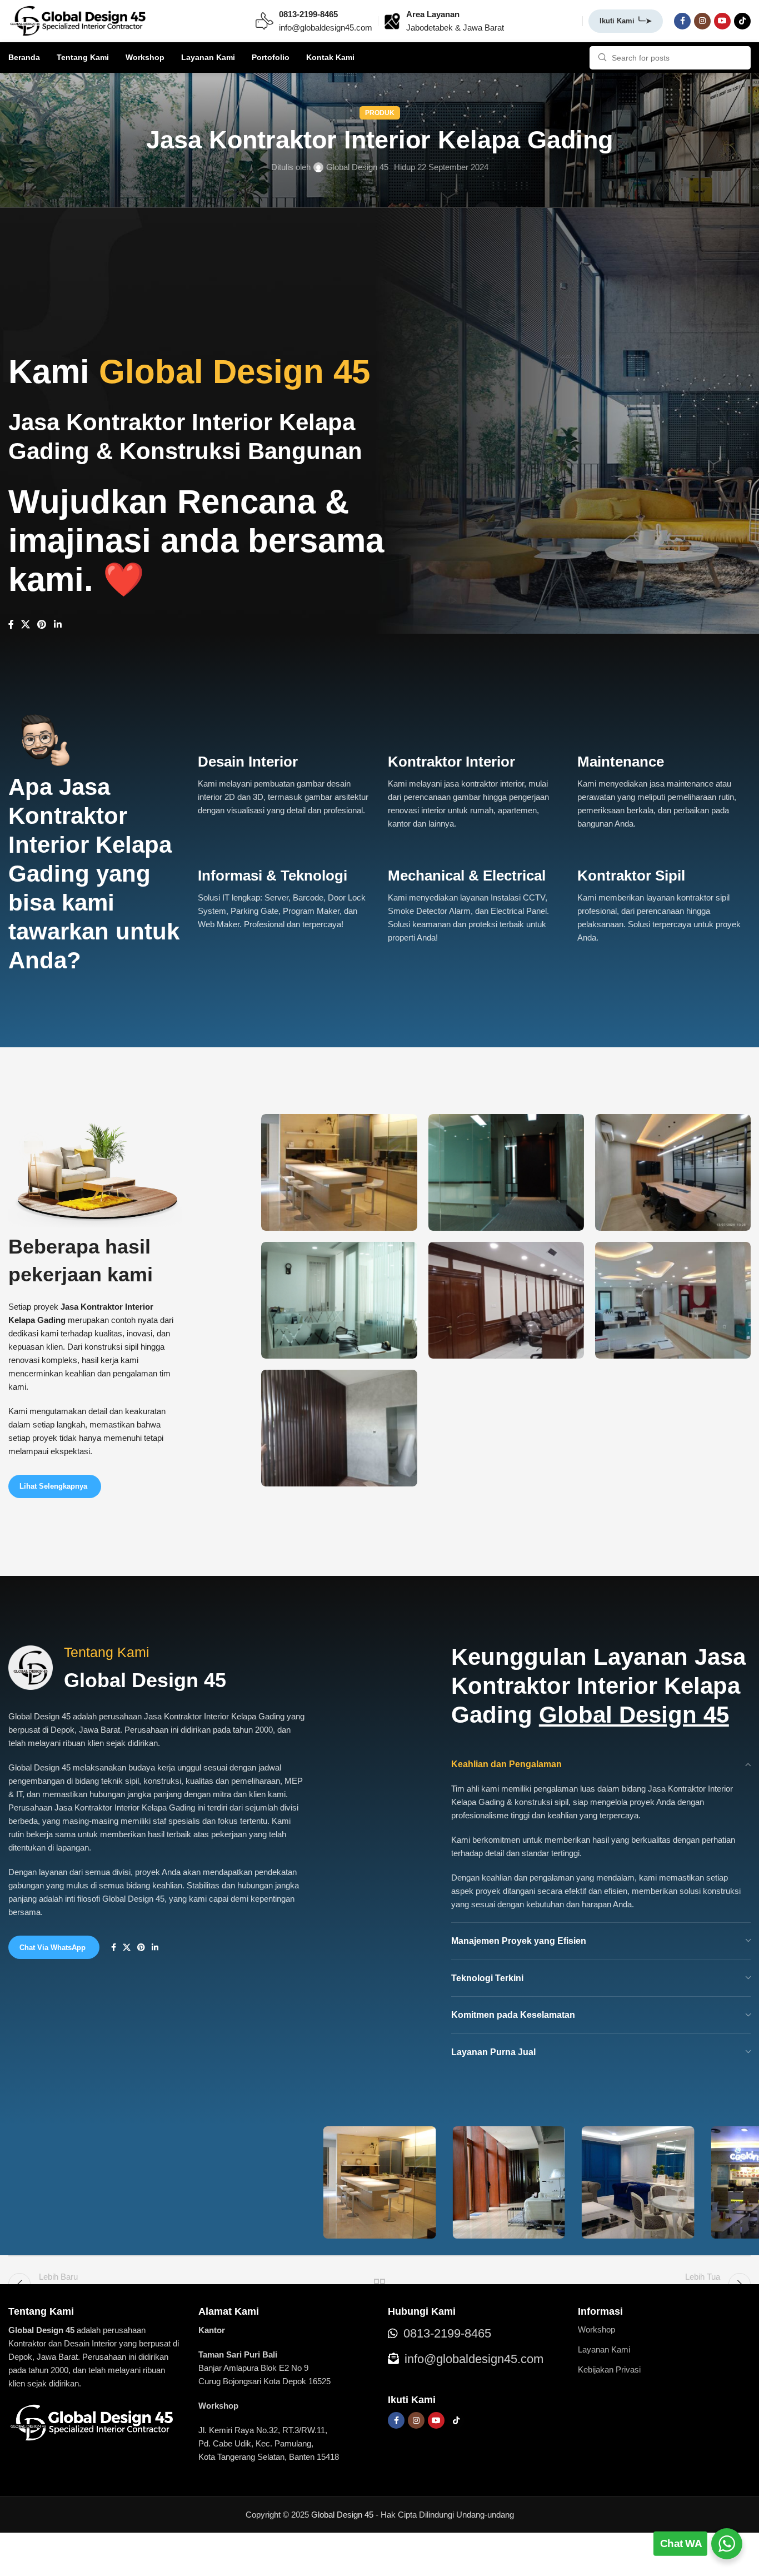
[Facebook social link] (682, 21)
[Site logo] (78, 20)
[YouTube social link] (722, 21)
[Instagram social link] (702, 21)
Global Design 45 (357, 167)
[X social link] (25, 625)
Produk (380, 113)
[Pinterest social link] (42, 625)
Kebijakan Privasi (609, 2369)
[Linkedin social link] (58, 625)
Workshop (596, 2329)
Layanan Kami (604, 2349)
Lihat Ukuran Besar (403, 1127)
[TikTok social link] (742, 21)
